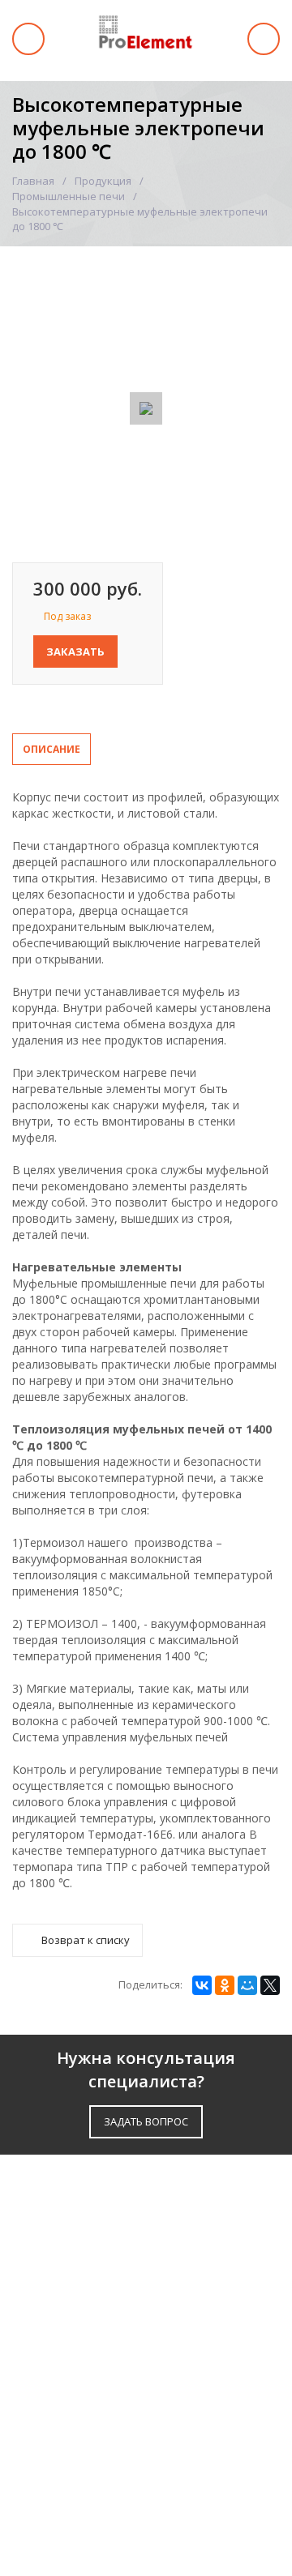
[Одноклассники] (225, 1985)
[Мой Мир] (247, 1985)
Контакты (45, 2346)
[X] (270, 1985)
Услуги (35, 2252)
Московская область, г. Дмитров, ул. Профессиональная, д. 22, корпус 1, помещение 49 (140, 2403)
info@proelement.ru (85, 2473)
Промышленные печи (69, 196)
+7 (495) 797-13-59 (83, 2446)
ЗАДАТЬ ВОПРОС (146, 2121)
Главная (33, 181)
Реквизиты (48, 2320)
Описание (52, 749)
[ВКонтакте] (202, 1985)
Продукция (103, 181)
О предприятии (63, 2293)
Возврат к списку (86, 1940)
